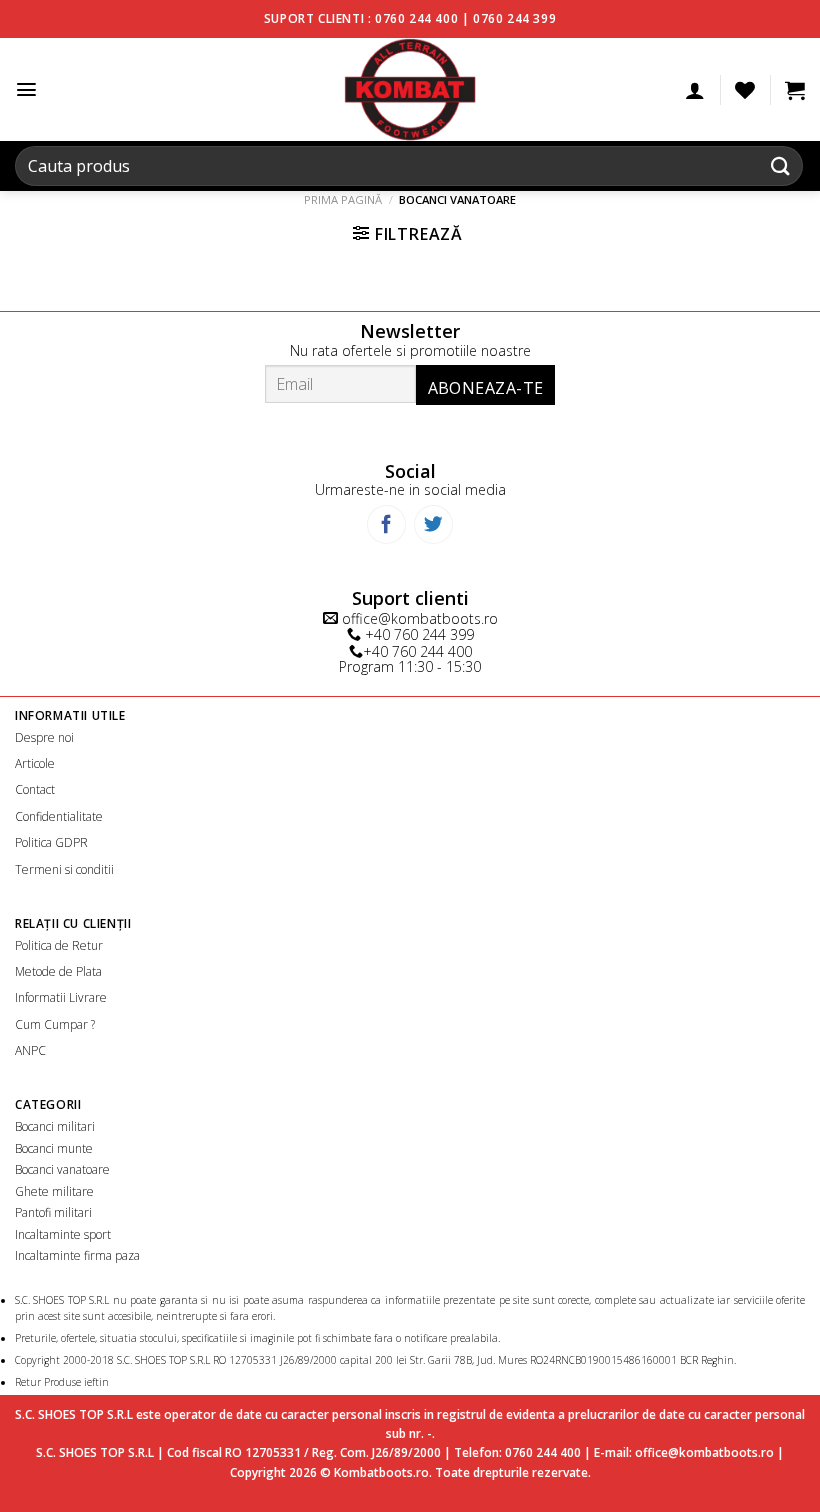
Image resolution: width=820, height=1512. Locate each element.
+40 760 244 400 (417, 651)
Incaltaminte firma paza (77, 1255)
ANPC (30, 1050)
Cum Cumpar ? (55, 1024)
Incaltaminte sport (63, 1234)
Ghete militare (54, 1191)
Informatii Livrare (61, 997)
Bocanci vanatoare (62, 1169)
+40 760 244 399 (417, 634)
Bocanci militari (55, 1126)
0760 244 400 (416, 18)
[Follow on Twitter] (433, 524)
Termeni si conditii (64, 869)
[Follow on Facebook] (386, 524)
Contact (35, 789)
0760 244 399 (514, 18)
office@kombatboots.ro (418, 618)
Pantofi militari (53, 1212)
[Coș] (795, 90)
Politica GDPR (51, 842)
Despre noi (44, 737)
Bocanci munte (54, 1148)
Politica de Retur (59, 945)
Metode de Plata (58, 971)
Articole (35, 763)
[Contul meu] (695, 90)
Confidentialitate (59, 816)
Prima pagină (343, 199)
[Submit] (781, 165)
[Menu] (26, 89)
